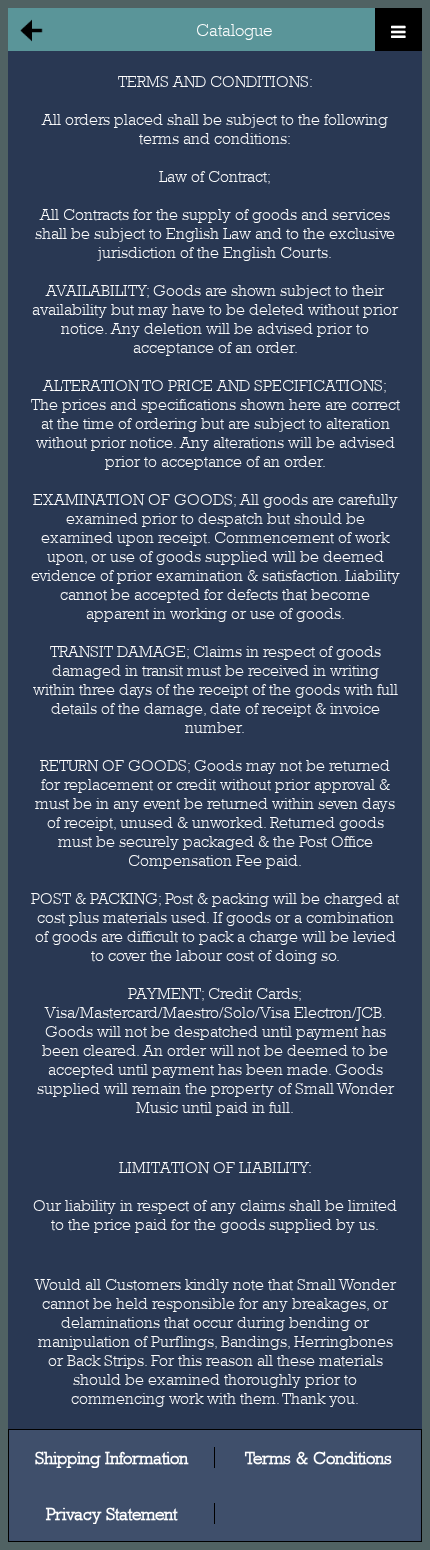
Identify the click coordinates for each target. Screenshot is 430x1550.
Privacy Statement (111, 1513)
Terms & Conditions (318, 1457)
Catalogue (234, 29)
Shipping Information (111, 1457)
